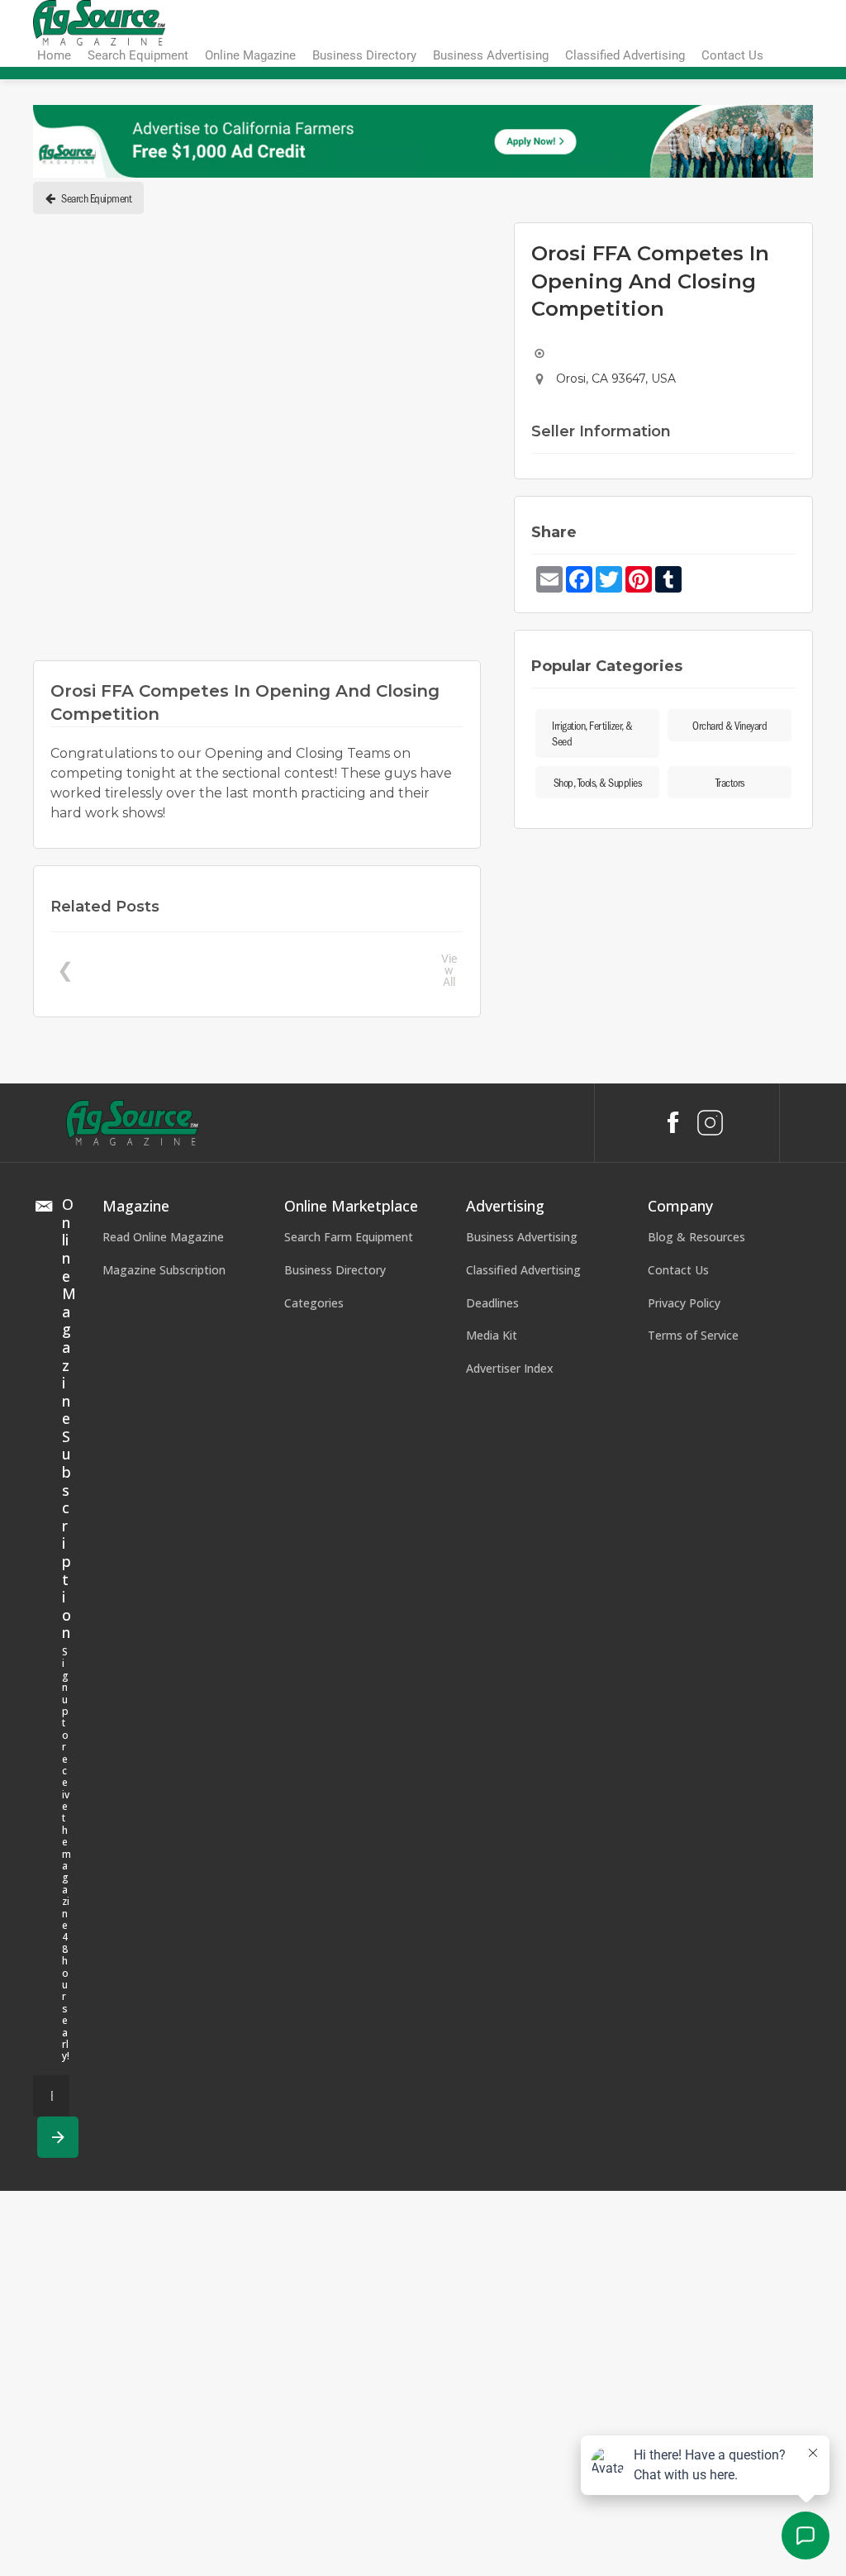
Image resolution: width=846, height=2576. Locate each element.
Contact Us (678, 1270)
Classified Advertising (523, 1270)
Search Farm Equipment (349, 1237)
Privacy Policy (684, 1303)
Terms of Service (693, 1335)
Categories (314, 1303)
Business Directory (335, 1270)
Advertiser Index (510, 1368)
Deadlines (492, 1303)
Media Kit (492, 1335)
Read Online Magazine (163, 1237)
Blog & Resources (696, 1237)
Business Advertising (522, 1237)
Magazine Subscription (164, 1270)
